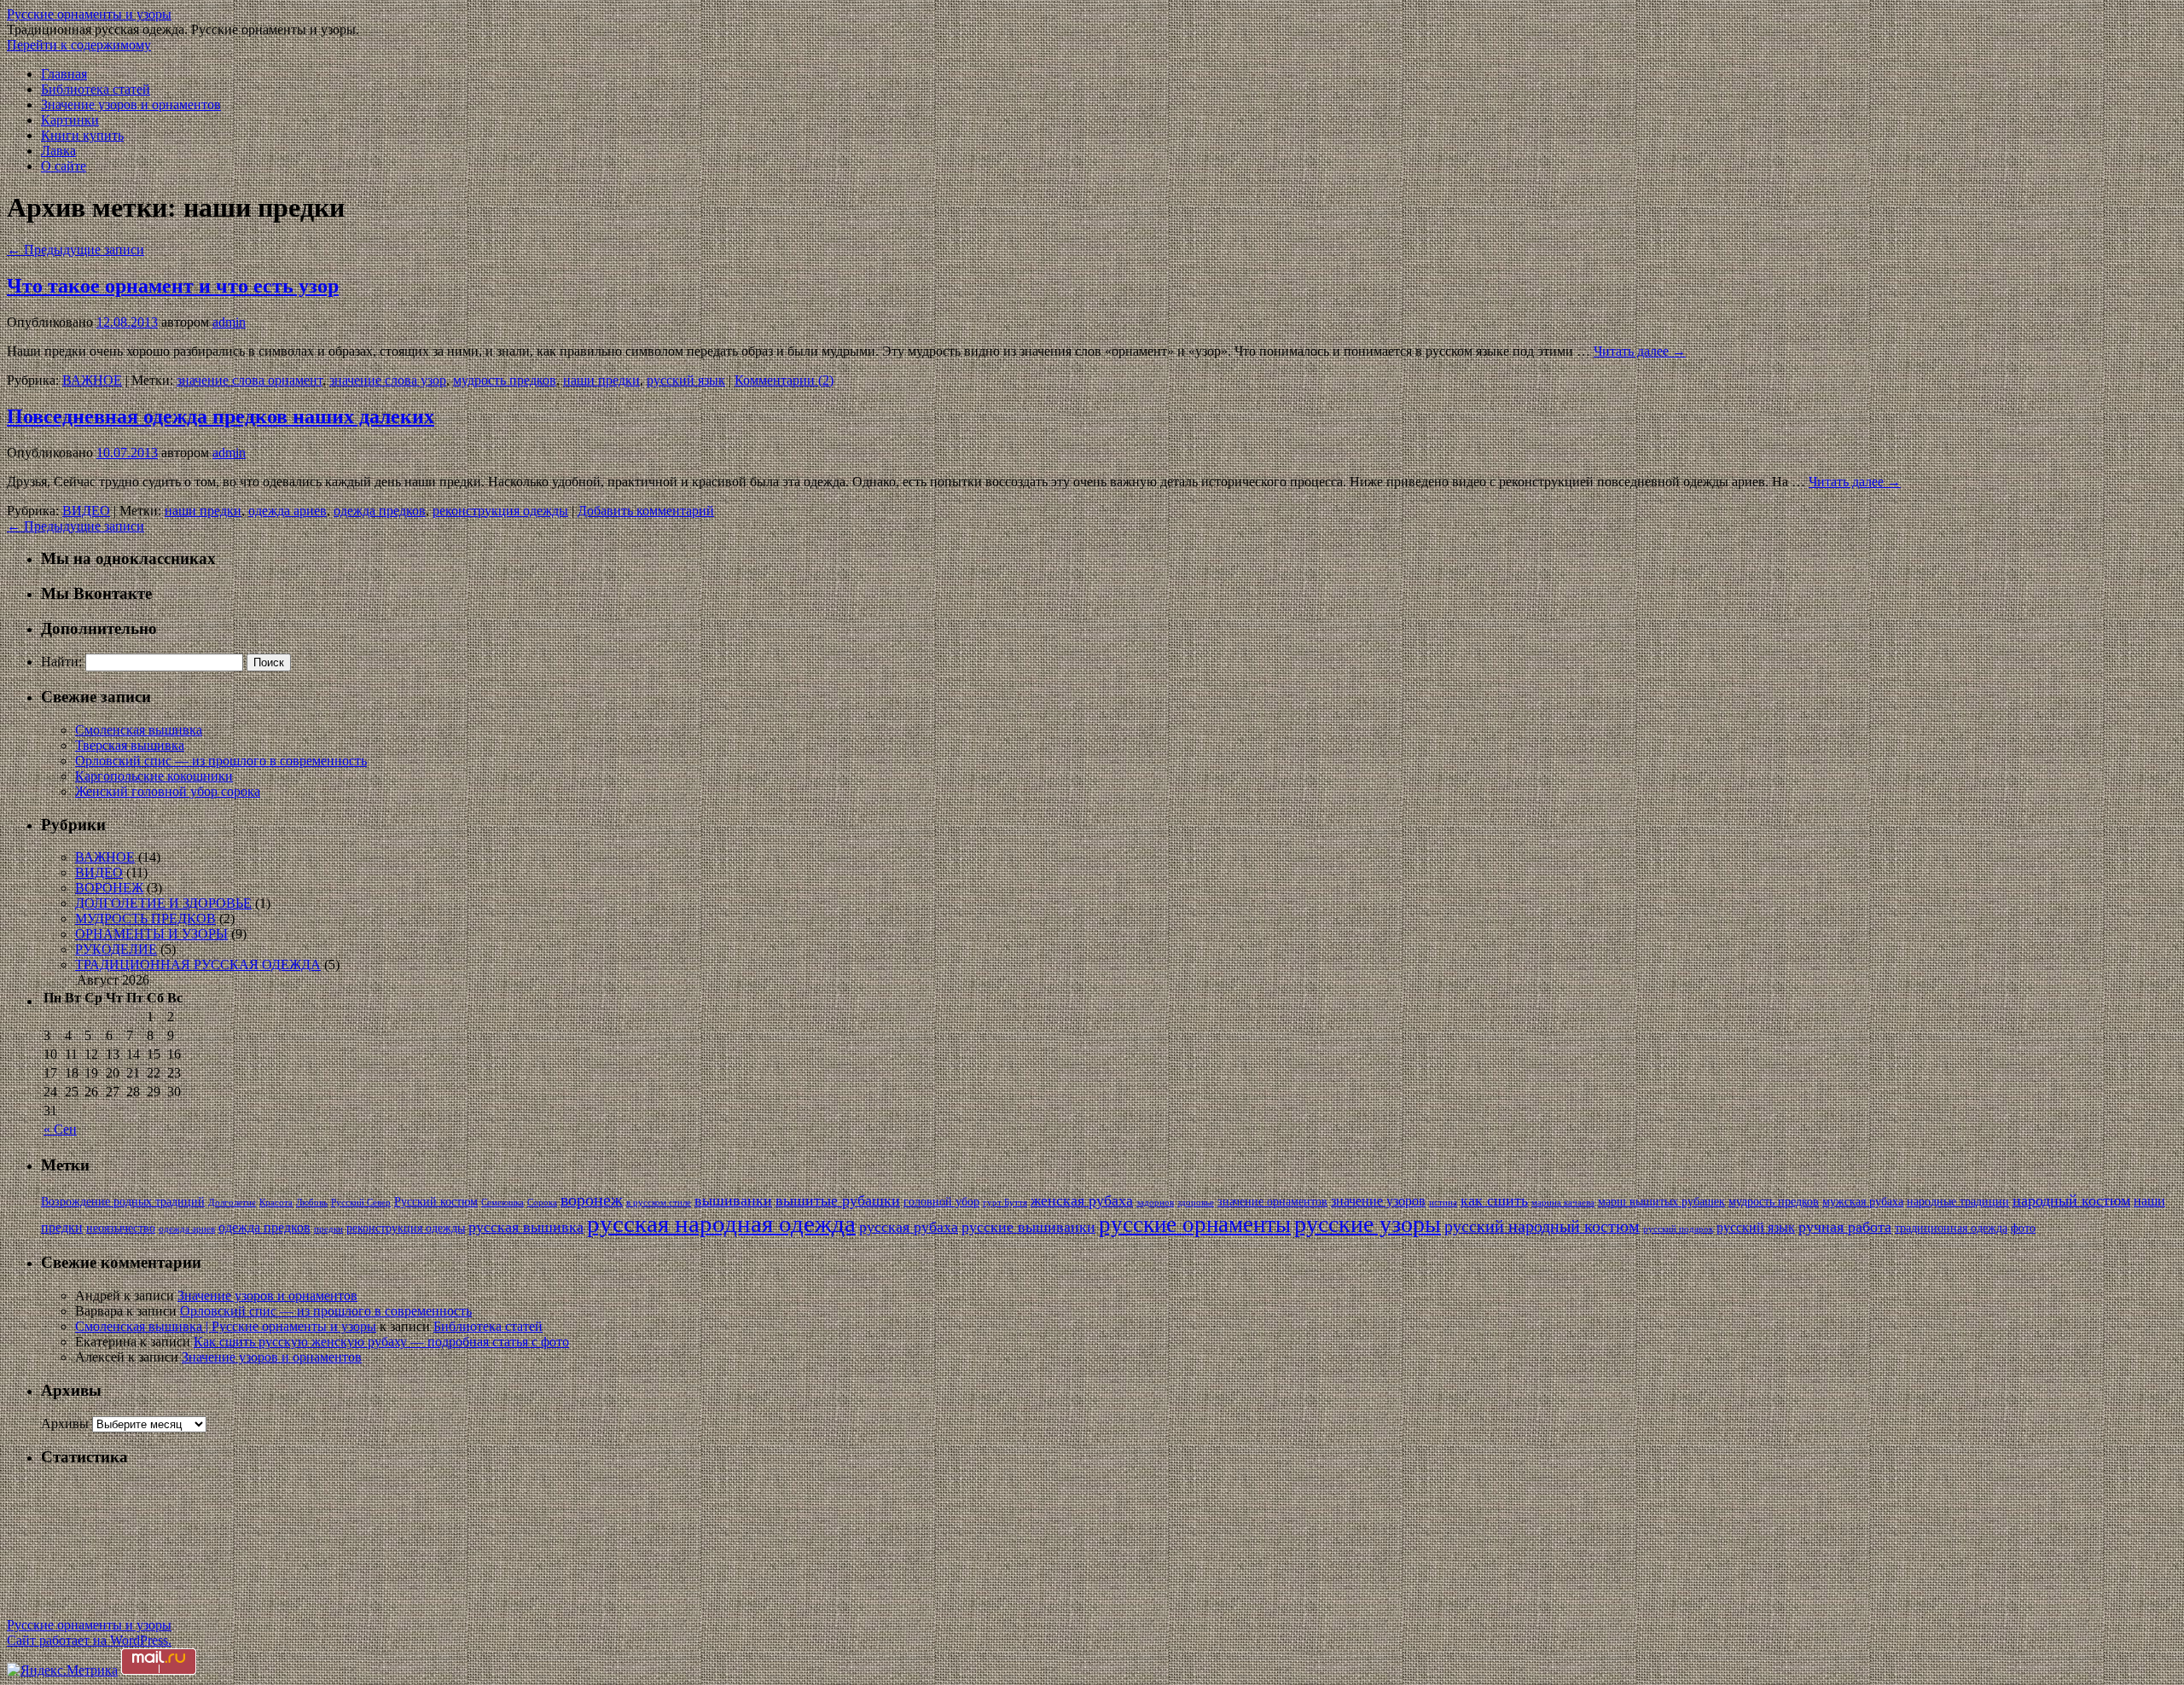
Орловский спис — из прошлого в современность (221, 761)
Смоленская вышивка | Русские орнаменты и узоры (226, 1326)
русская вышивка (526, 1227)
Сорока (542, 1203)
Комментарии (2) (784, 380)
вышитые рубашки (838, 1200)
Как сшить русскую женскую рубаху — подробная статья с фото (381, 1342)
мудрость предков (505, 380)
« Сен (60, 1129)
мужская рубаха (1863, 1202)
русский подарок (1678, 1229)
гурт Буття (1005, 1203)
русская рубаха (909, 1227)
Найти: (61, 662)
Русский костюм (436, 1202)
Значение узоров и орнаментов (131, 105)
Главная (64, 74)
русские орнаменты (1195, 1224)
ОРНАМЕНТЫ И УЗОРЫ (151, 934)
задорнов (1155, 1203)
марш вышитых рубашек (1661, 1202)
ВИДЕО (86, 511)
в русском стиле (659, 1203)
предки (328, 1229)
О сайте (64, 166)
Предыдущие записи (76, 250)
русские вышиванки (1028, 1227)
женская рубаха (1082, 1200)
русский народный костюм (1542, 1226)
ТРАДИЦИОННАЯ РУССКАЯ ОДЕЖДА (198, 965)
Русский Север (361, 1203)
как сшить (1494, 1200)
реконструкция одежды (500, 511)
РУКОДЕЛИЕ (116, 949)
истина (1443, 1203)
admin (229, 322)
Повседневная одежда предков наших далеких (221, 416)
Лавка (58, 151)
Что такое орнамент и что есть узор (173, 286)
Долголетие (232, 1203)
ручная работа (1845, 1227)
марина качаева (1563, 1203)
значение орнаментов (1272, 1202)
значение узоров (1378, 1201)
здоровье (1196, 1203)
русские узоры (1368, 1224)
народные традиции (1958, 1202)
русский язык (686, 380)
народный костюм (2071, 1200)
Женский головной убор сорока (168, 791)
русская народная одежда (721, 1223)
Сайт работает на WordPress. (89, 1640)
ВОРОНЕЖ (109, 888)
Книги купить (82, 135)
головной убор (941, 1202)
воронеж (592, 1200)
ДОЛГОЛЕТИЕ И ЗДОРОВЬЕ (163, 903)
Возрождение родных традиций (123, 1202)
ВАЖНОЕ (92, 380)
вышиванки (733, 1200)
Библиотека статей (96, 89)
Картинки (70, 120)
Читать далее (1640, 351)
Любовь (312, 1203)
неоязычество (121, 1228)
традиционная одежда (1951, 1228)
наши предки (601, 380)
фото (2023, 1228)
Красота (276, 1203)
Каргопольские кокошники (154, 776)
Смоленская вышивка (139, 730)
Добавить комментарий (646, 511)
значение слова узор (388, 380)
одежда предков (380, 511)
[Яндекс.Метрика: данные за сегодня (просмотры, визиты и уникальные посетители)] (62, 1670)
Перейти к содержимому (79, 45)
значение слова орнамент (250, 380)
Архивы (65, 1424)
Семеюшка (502, 1203)
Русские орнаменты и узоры (89, 14)
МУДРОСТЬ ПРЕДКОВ (145, 918)
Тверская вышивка (130, 745)
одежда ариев (288, 511)
